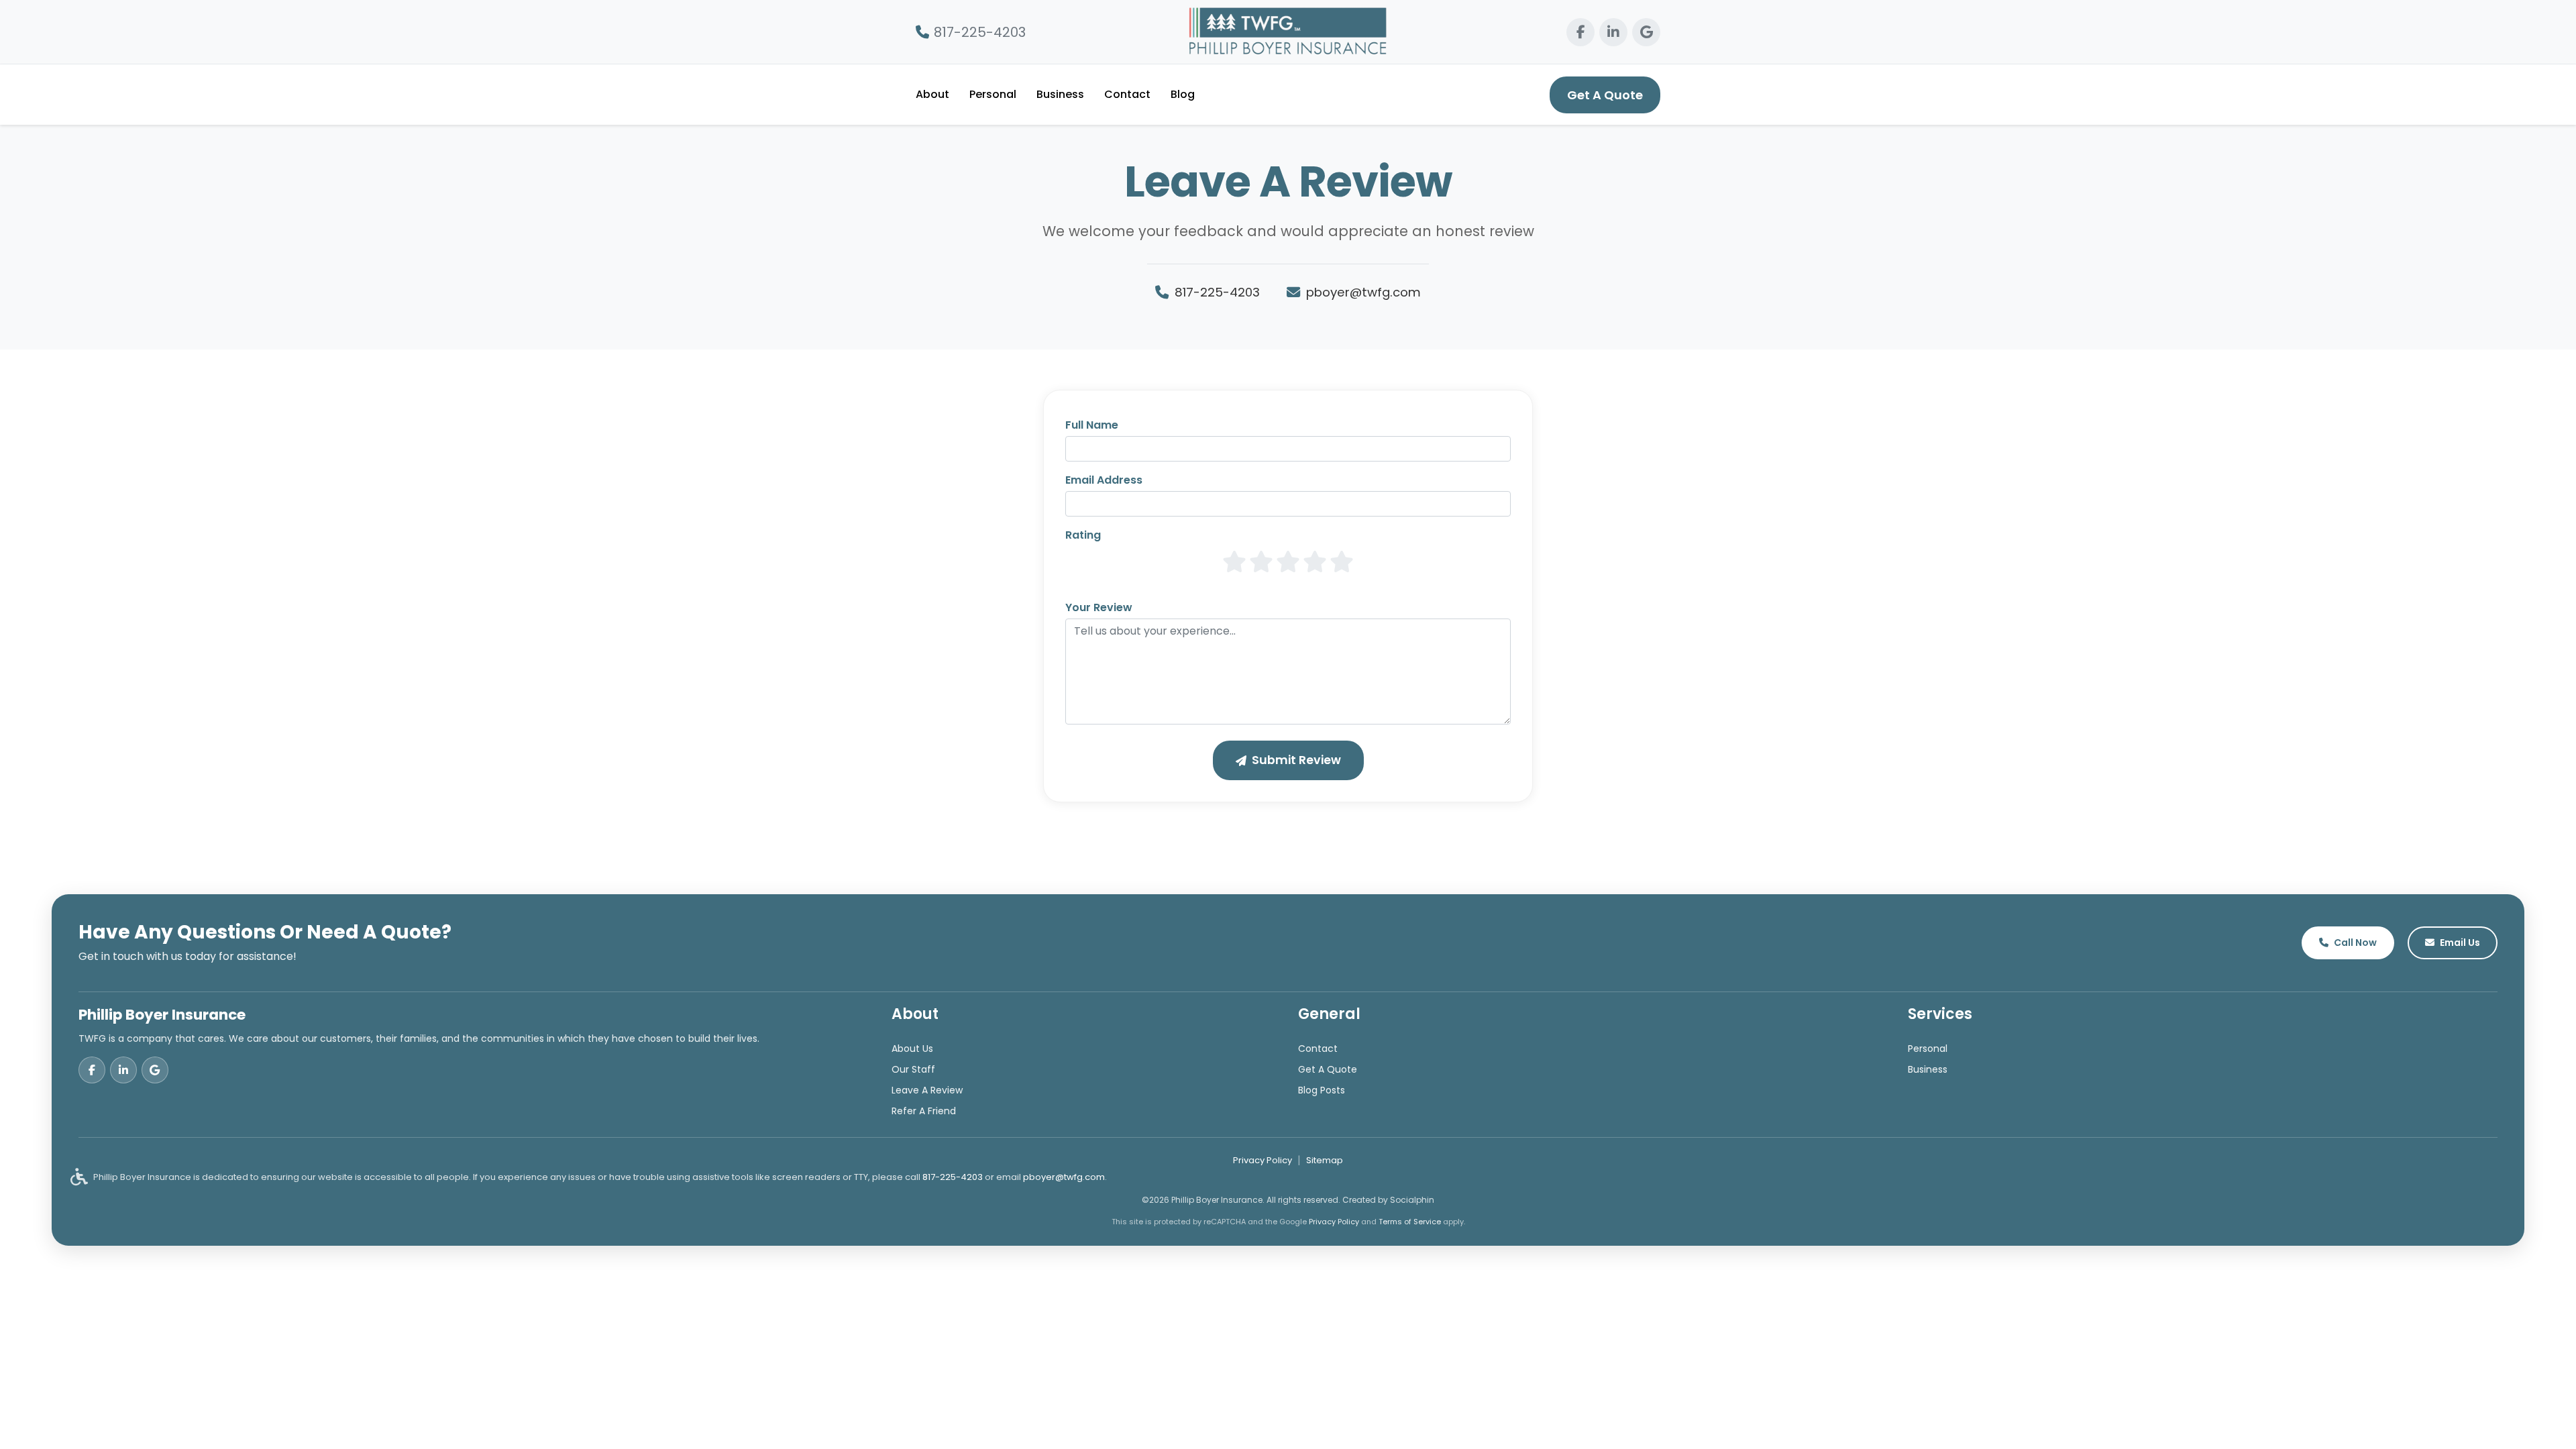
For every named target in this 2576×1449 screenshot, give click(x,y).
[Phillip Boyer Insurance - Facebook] (1580, 32)
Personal (993, 94)
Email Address (1104, 480)
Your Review (1099, 607)
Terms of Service (1410, 1222)
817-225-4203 (980, 32)
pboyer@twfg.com (1363, 292)
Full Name (1092, 425)
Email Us (2460, 943)
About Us (912, 1049)
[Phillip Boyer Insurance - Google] (1646, 32)
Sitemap (1325, 1160)
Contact (1127, 94)
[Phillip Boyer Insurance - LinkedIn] (1613, 32)
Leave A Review (927, 1090)
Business (1060, 94)
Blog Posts (1322, 1090)
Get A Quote (1605, 95)
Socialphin (1412, 1200)
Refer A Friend (924, 1111)
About (932, 94)
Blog (1183, 94)
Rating (1083, 535)
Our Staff (913, 1069)
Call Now (2355, 943)
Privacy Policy (1263, 1160)
